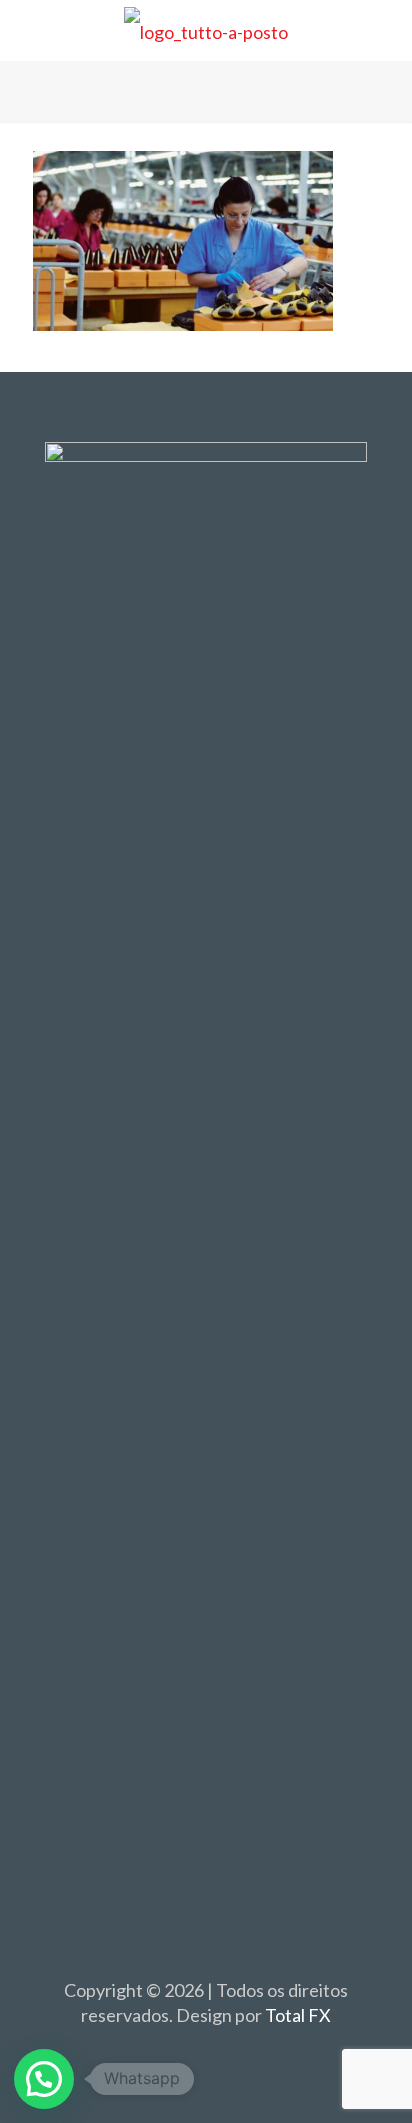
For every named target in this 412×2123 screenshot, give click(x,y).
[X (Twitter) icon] (206, 2051)
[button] (44, 2079)
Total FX (298, 2015)
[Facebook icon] (185, 2051)
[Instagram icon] (227, 2051)
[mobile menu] (385, 30)
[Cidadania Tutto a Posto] (206, 30)
